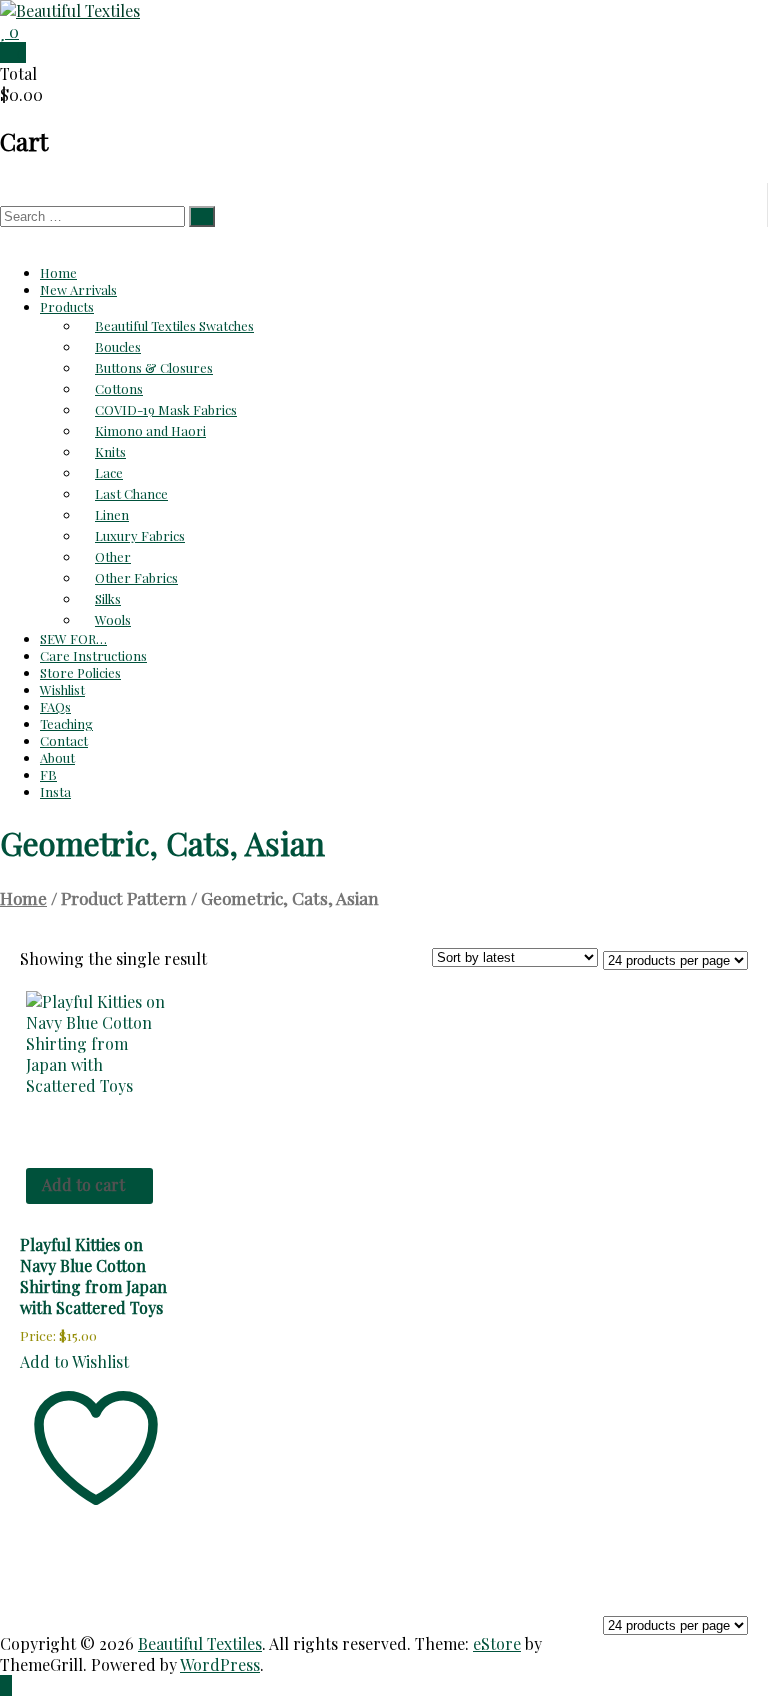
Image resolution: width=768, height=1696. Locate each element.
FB (48, 774)
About (57, 757)
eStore (497, 1643)
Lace (109, 472)
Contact (64, 740)
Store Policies (80, 672)
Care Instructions (93, 655)
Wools (113, 619)
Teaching (66, 723)
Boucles (118, 346)
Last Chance (131, 493)
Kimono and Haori (150, 430)
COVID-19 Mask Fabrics (166, 409)
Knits (110, 451)
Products (67, 306)
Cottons (119, 388)
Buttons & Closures (154, 367)
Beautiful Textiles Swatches (174, 325)
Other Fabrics (136, 577)
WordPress (220, 1664)
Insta (55, 791)
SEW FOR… (73, 638)
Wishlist (62, 689)
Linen (112, 514)
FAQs (55, 706)
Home (58, 272)
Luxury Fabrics (140, 535)
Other (113, 556)
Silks (108, 598)
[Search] (202, 216)
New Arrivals (78, 289)
